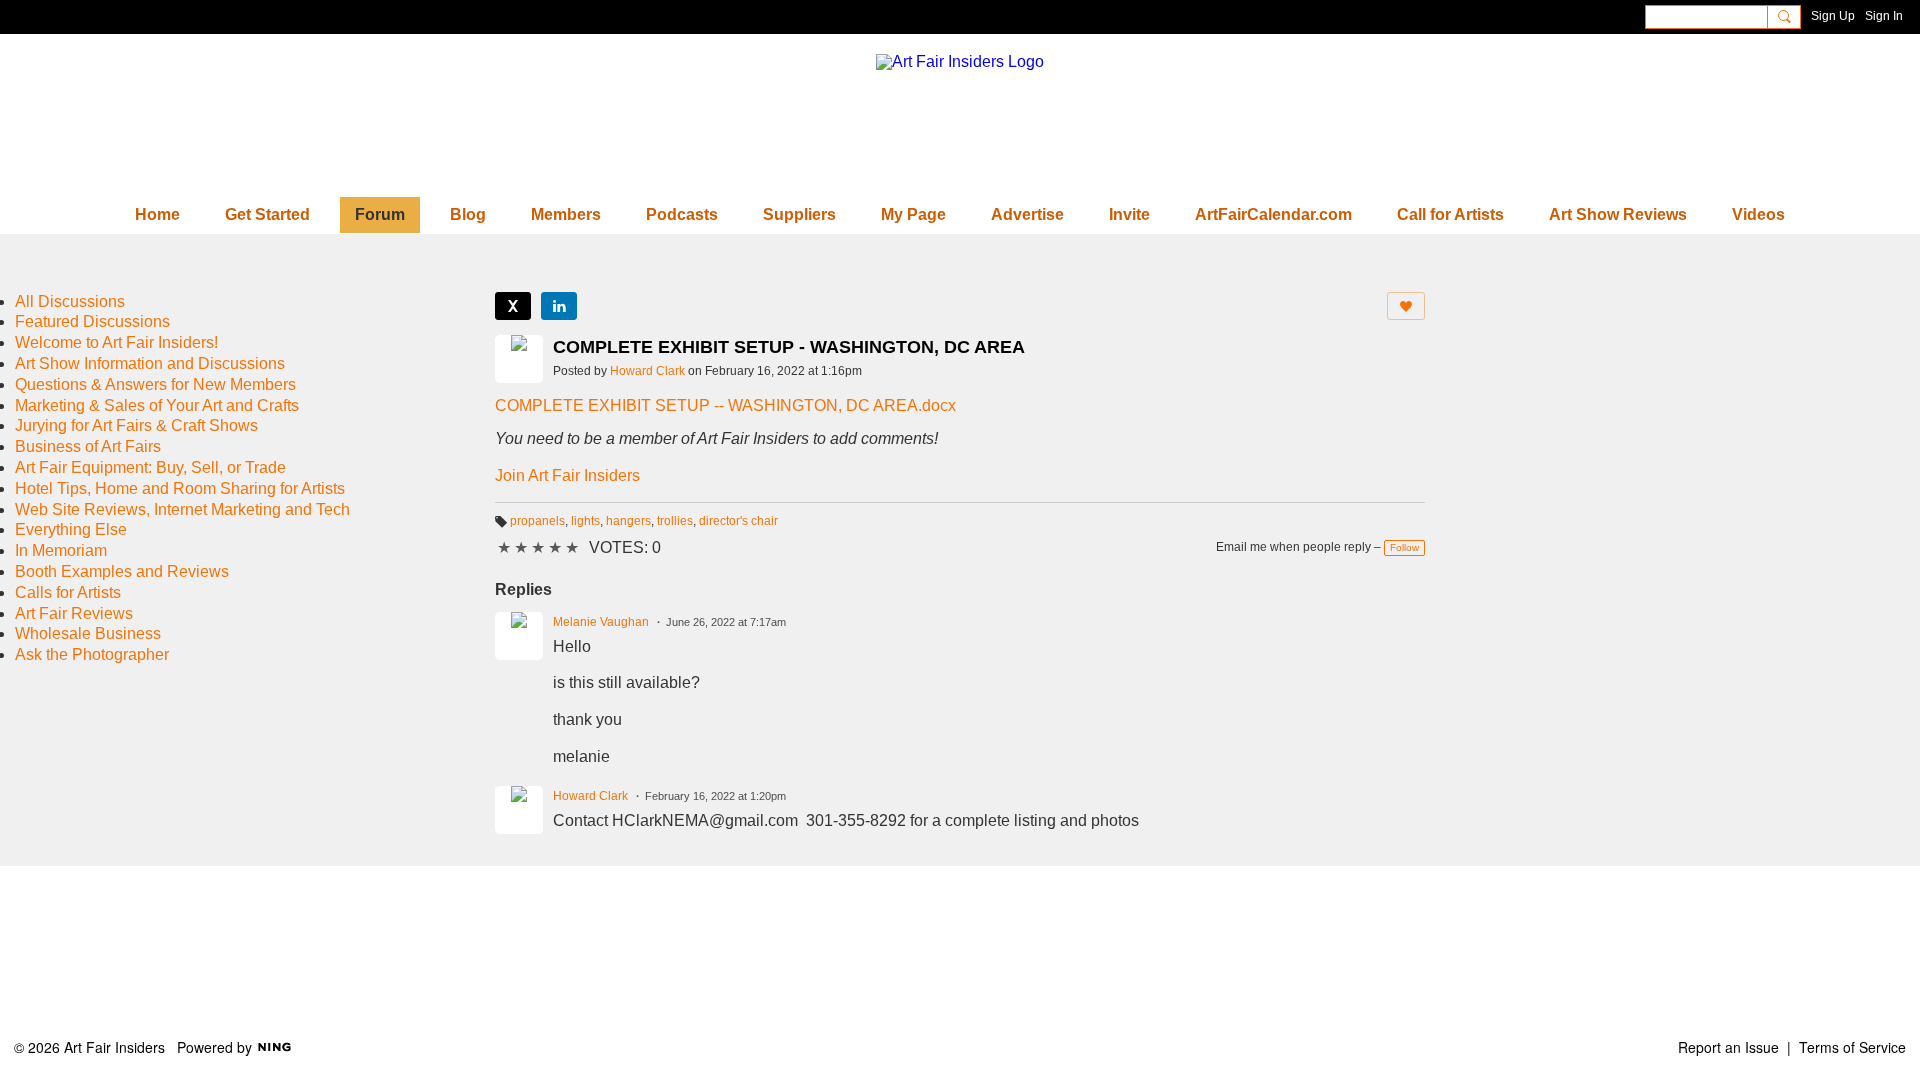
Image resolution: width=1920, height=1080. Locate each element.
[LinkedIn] (559, 306)
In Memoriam (61, 550)
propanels (537, 521)
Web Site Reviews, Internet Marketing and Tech (182, 509)
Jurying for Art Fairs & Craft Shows (136, 425)
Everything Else (71, 529)
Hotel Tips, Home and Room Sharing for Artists (180, 488)
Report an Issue (1728, 1047)
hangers (628, 521)
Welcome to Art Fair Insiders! (116, 342)
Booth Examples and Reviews (122, 571)
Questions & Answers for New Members (155, 384)
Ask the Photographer (92, 654)
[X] (513, 306)
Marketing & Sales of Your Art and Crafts (157, 405)
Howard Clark (647, 371)
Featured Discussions (92, 321)
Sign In (1884, 16)
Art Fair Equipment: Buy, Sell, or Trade (150, 467)
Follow (1404, 547)
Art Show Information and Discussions (150, 363)
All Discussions (70, 301)
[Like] (1406, 306)
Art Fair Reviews (74, 613)
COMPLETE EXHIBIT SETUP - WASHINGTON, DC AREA (789, 347)
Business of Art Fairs (88, 446)
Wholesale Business (88, 633)
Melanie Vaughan (601, 622)
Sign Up (1833, 16)
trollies (675, 521)
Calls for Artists (68, 592)
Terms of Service (1852, 1047)
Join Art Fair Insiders (567, 475)
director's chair (738, 521)
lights (585, 521)
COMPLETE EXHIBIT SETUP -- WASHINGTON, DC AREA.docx (725, 405)
